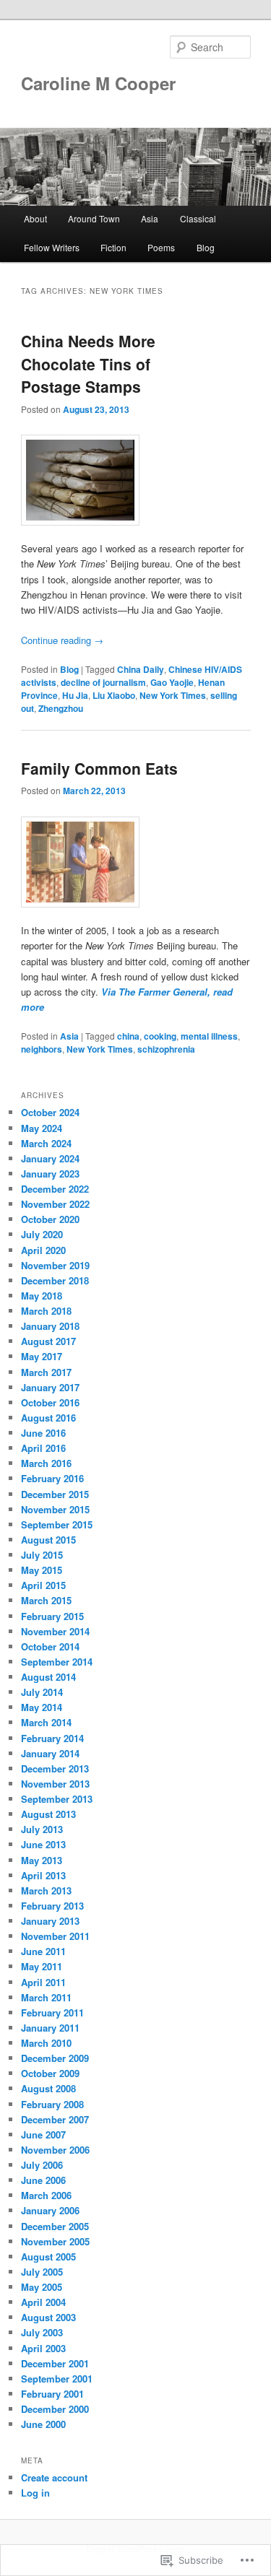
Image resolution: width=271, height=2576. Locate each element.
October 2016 (50, 1402)
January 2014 (50, 1753)
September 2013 (57, 1799)
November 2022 (55, 1204)
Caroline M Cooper (98, 83)
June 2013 (43, 1844)
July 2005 (42, 2272)
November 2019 (55, 1265)
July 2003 (42, 2332)
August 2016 (48, 1418)
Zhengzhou (61, 708)
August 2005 (48, 2257)
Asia (150, 218)
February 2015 (52, 1616)
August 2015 (48, 1540)
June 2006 (43, 2180)
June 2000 (43, 2424)
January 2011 (50, 2028)
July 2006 (42, 2165)
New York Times (173, 695)
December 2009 (55, 2058)
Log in (35, 2493)
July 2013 (42, 1829)
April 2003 (43, 2348)
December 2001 (55, 2363)
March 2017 (46, 1372)
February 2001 (52, 2394)
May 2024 (42, 1128)
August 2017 (48, 1341)
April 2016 (43, 1448)
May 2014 (42, 1707)
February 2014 (52, 1738)
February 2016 (52, 1478)
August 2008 (48, 2088)
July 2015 (42, 1555)
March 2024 (46, 1143)
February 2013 (52, 1906)
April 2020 (43, 1250)
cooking (160, 1036)
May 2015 (42, 1570)
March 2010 (46, 2043)
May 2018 (42, 1296)
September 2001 (57, 2379)
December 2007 (55, 2119)
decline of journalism (103, 682)
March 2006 (46, 2195)
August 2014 (48, 1677)
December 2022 (55, 1189)
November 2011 (55, 1936)
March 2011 (46, 1997)
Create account (54, 2477)
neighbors (42, 1049)
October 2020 (50, 1219)
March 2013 (46, 1890)
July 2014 (42, 1692)
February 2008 (52, 2104)
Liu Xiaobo (114, 695)
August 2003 (48, 2317)
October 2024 (50, 1112)
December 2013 (55, 1768)
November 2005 (55, 2241)
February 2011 (52, 2012)
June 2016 (43, 1433)
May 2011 (42, 1966)
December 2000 (55, 2409)
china (128, 1036)
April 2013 (43, 1875)
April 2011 (43, 1982)
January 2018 (50, 1326)
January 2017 (50, 1387)
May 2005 (42, 2287)
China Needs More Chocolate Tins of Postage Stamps (88, 364)
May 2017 (42, 1356)
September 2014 (57, 1662)
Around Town (94, 218)
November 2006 (55, 2150)
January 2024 (50, 1158)
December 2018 (55, 1280)
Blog (206, 247)
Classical (198, 218)
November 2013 (55, 1784)
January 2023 (50, 1174)
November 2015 (55, 1509)
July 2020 (42, 1234)
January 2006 (50, 2210)
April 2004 (43, 2302)
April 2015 (43, 1585)
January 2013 (50, 1921)
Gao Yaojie (172, 682)
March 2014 (46, 1722)
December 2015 (55, 1494)
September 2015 (57, 1524)
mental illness (209, 1036)
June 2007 (43, 2135)
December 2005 (55, 2226)
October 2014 (50, 1646)
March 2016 (46, 1463)
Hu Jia (75, 695)
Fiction (113, 247)
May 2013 (42, 1860)
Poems (161, 247)
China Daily (141, 669)
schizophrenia (166, 1049)
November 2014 (55, 1631)
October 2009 (50, 2073)
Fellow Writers (52, 247)
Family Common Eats (99, 768)
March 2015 (46, 1600)
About (35, 218)
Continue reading (62, 640)
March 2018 (46, 1311)
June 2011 (43, 1951)
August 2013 (48, 1814)
